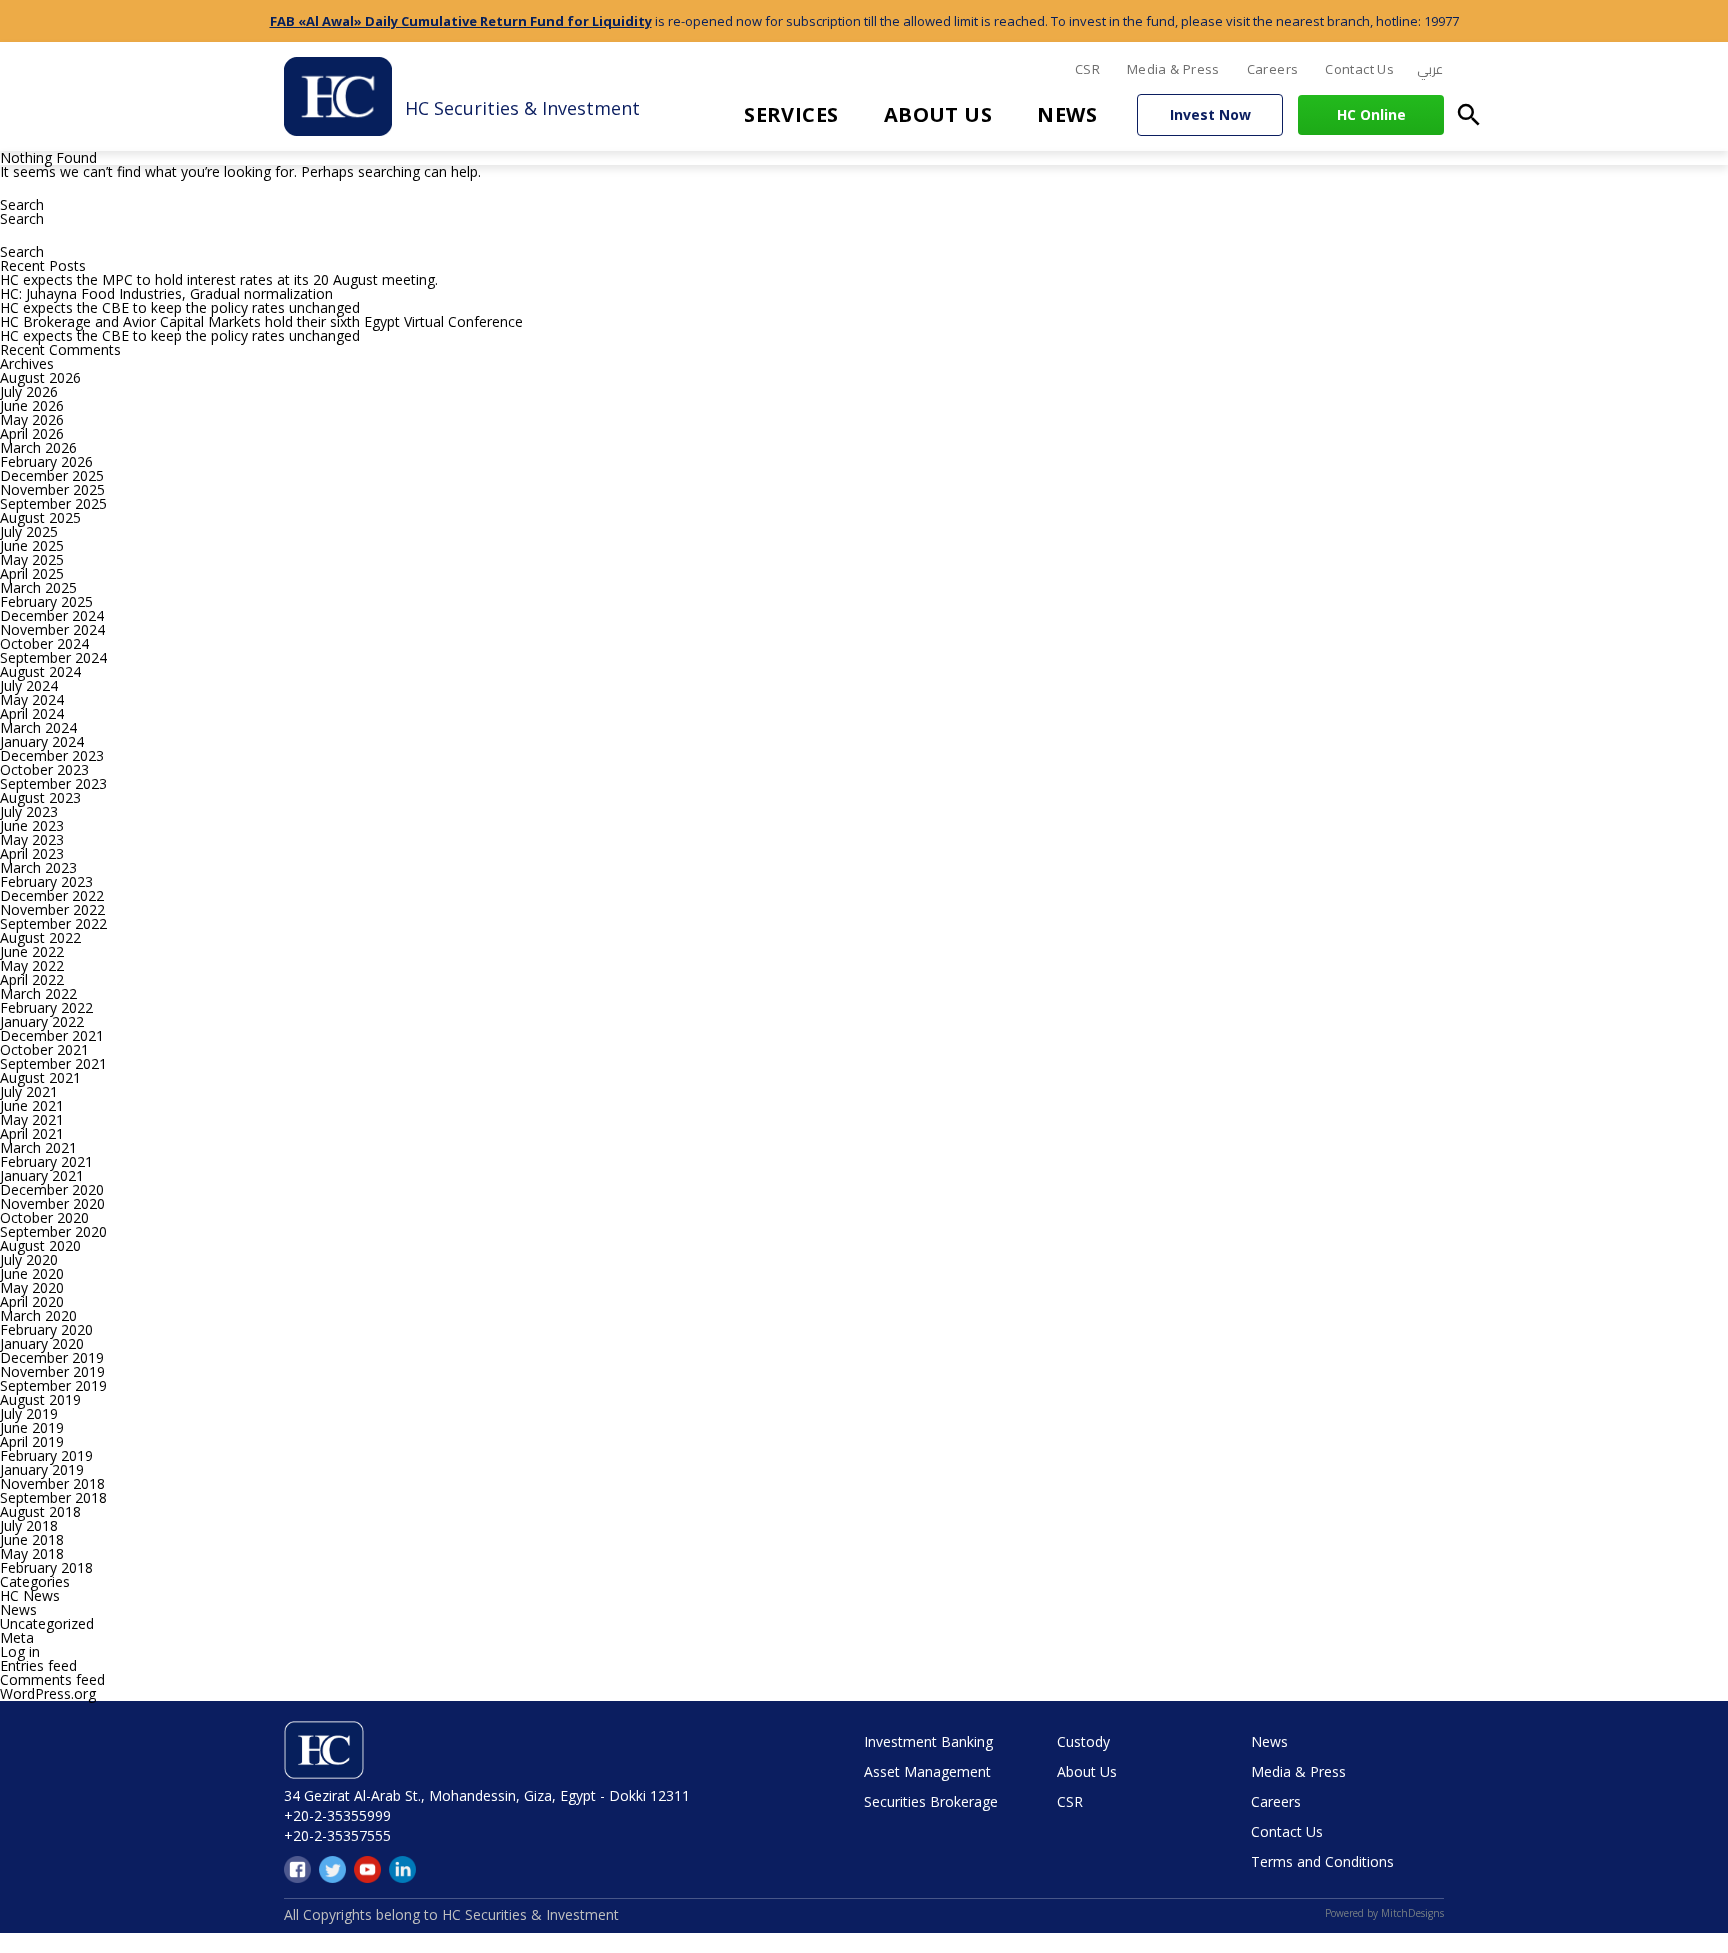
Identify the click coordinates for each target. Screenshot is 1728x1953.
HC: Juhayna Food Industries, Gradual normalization (166, 293)
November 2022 (52, 909)
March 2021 (38, 1147)
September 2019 (53, 1385)
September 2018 (53, 1497)
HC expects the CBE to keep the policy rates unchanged (180, 307)
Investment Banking (928, 1741)
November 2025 (52, 489)
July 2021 (29, 1091)
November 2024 (52, 629)
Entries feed (38, 1665)
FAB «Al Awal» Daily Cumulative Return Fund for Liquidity (461, 21)
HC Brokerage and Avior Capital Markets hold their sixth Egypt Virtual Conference (261, 321)
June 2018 (32, 1539)
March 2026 (38, 447)
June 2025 (32, 545)
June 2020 (32, 1273)
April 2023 (32, 853)
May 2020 (32, 1287)
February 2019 (46, 1455)
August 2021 (40, 1077)
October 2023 (44, 769)
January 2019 (42, 1469)
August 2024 (40, 671)
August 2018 (40, 1511)
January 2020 (42, 1343)
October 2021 (44, 1049)
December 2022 (52, 895)
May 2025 (32, 559)
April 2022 (32, 979)
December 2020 (52, 1189)
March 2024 (38, 727)
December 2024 (52, 615)
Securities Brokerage (931, 1801)
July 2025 (29, 531)
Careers (1273, 69)
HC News (30, 1595)
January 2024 (42, 741)
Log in (20, 1651)
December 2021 (52, 1035)
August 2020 (40, 1245)
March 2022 (38, 993)
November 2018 (52, 1483)
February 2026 (46, 461)
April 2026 (32, 433)
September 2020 (53, 1231)
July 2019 (29, 1413)
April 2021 (32, 1133)
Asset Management (927, 1771)
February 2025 (46, 601)
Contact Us (1359, 69)
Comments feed (52, 1679)
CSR (1087, 69)
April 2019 (32, 1441)
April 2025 (32, 573)
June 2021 (32, 1105)
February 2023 (46, 881)
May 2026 (32, 419)
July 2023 (29, 811)
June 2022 (32, 951)
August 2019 (40, 1399)
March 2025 (38, 587)
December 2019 (52, 1357)
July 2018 (29, 1525)
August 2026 (40, 377)
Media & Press (1173, 69)
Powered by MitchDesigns (1384, 1913)
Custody (1083, 1741)
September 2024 (53, 657)
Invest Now (1210, 114)
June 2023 (32, 825)
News (1067, 114)
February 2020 (46, 1329)
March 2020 (38, 1315)
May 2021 (32, 1119)
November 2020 (52, 1203)
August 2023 (40, 797)
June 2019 (32, 1427)
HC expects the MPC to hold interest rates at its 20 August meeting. (219, 279)
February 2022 (46, 1007)
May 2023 (32, 839)
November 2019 (52, 1371)
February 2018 (46, 1567)
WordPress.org (48, 1693)
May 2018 (32, 1553)
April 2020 (32, 1301)
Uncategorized (47, 1623)
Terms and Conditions (1322, 1861)
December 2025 (52, 475)
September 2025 (53, 503)
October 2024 (44, 643)
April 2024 (32, 713)
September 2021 (53, 1063)
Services (791, 114)
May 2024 (32, 699)
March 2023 (38, 867)
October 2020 (44, 1217)
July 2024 (29, 685)
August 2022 (40, 937)
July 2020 (29, 1259)
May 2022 (32, 965)
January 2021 (42, 1175)
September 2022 (53, 923)
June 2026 (32, 405)
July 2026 (29, 391)
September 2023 (53, 783)
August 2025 (40, 517)
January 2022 (42, 1021)
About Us (938, 114)
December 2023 (52, 755)
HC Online (1371, 114)
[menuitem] (1430, 70)
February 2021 (46, 1161)
